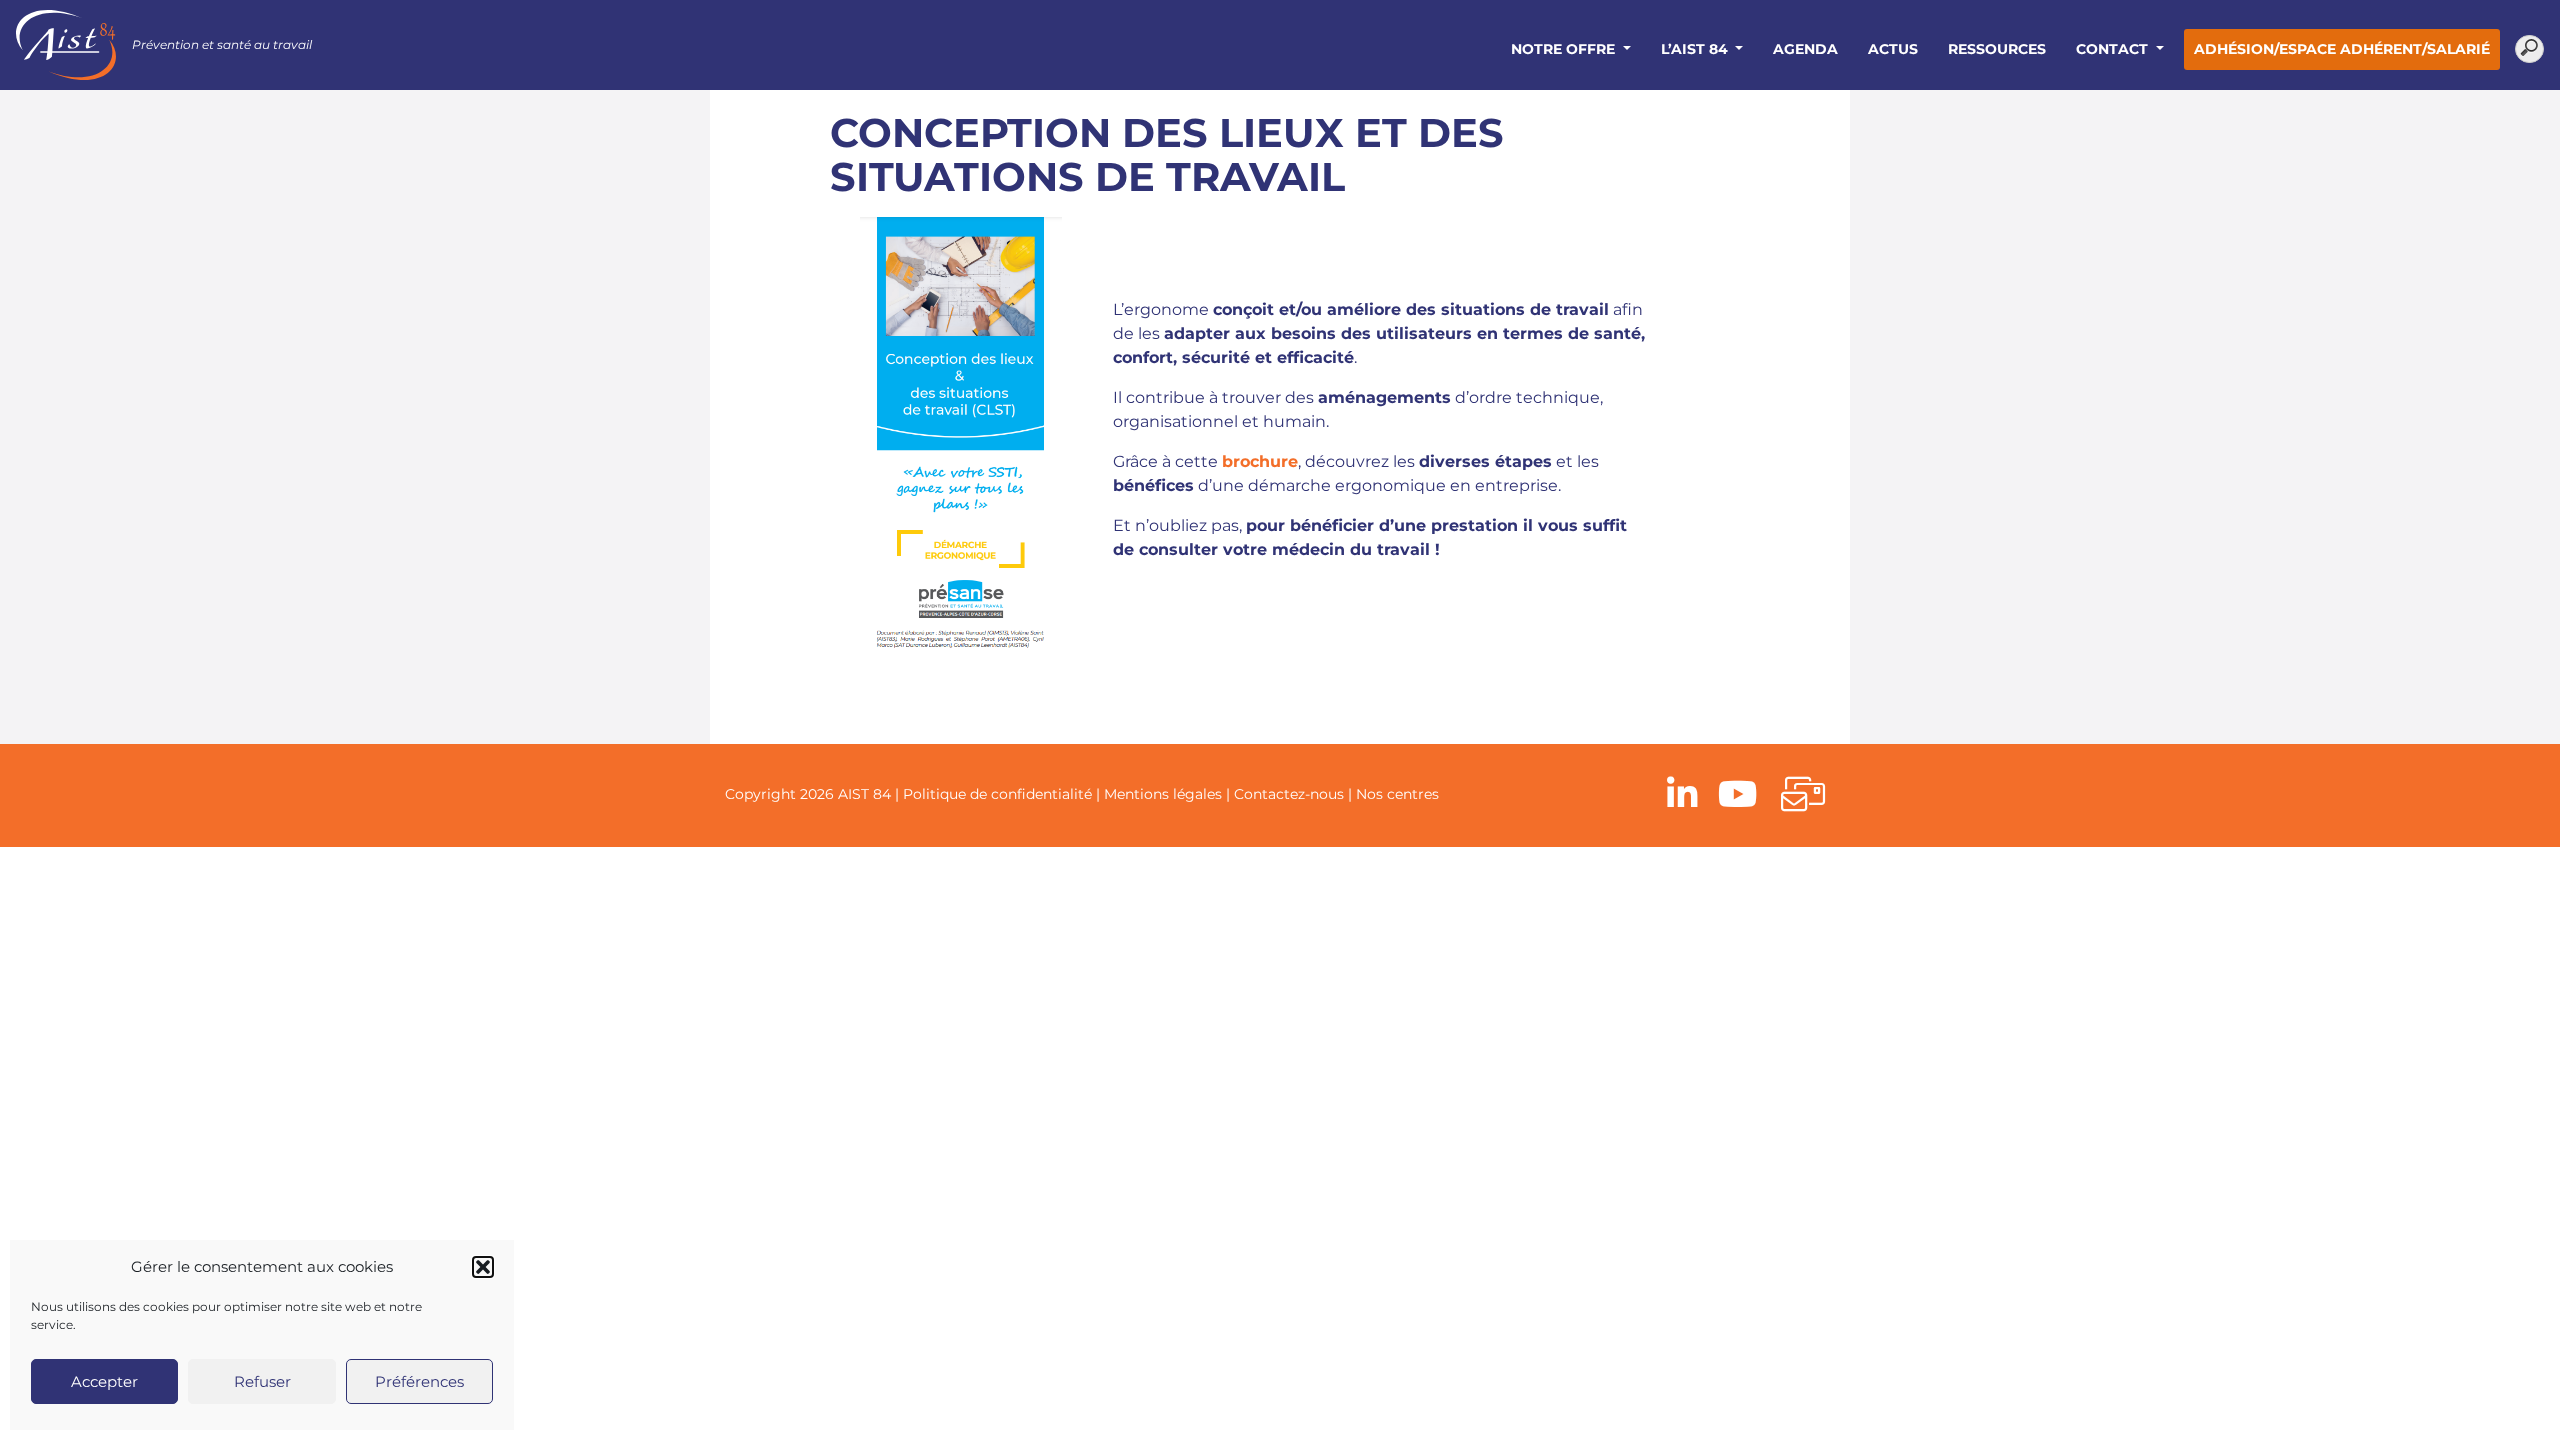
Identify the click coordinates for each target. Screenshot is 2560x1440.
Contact (2114, 49)
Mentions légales (1163, 794)
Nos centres (1397, 794)
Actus (1893, 49)
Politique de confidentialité (997, 794)
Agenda (1805, 49)
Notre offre (1565, 49)
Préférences (419, 1381)
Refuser (262, 1381)
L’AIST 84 (1696, 49)
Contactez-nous (1289, 794)
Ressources (1997, 49)
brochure (1260, 461)
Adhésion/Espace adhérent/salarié (2342, 49)
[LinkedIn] (1682, 795)
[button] (483, 1267)
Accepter (104, 1381)
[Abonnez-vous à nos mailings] (1803, 795)
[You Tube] (1737, 795)
